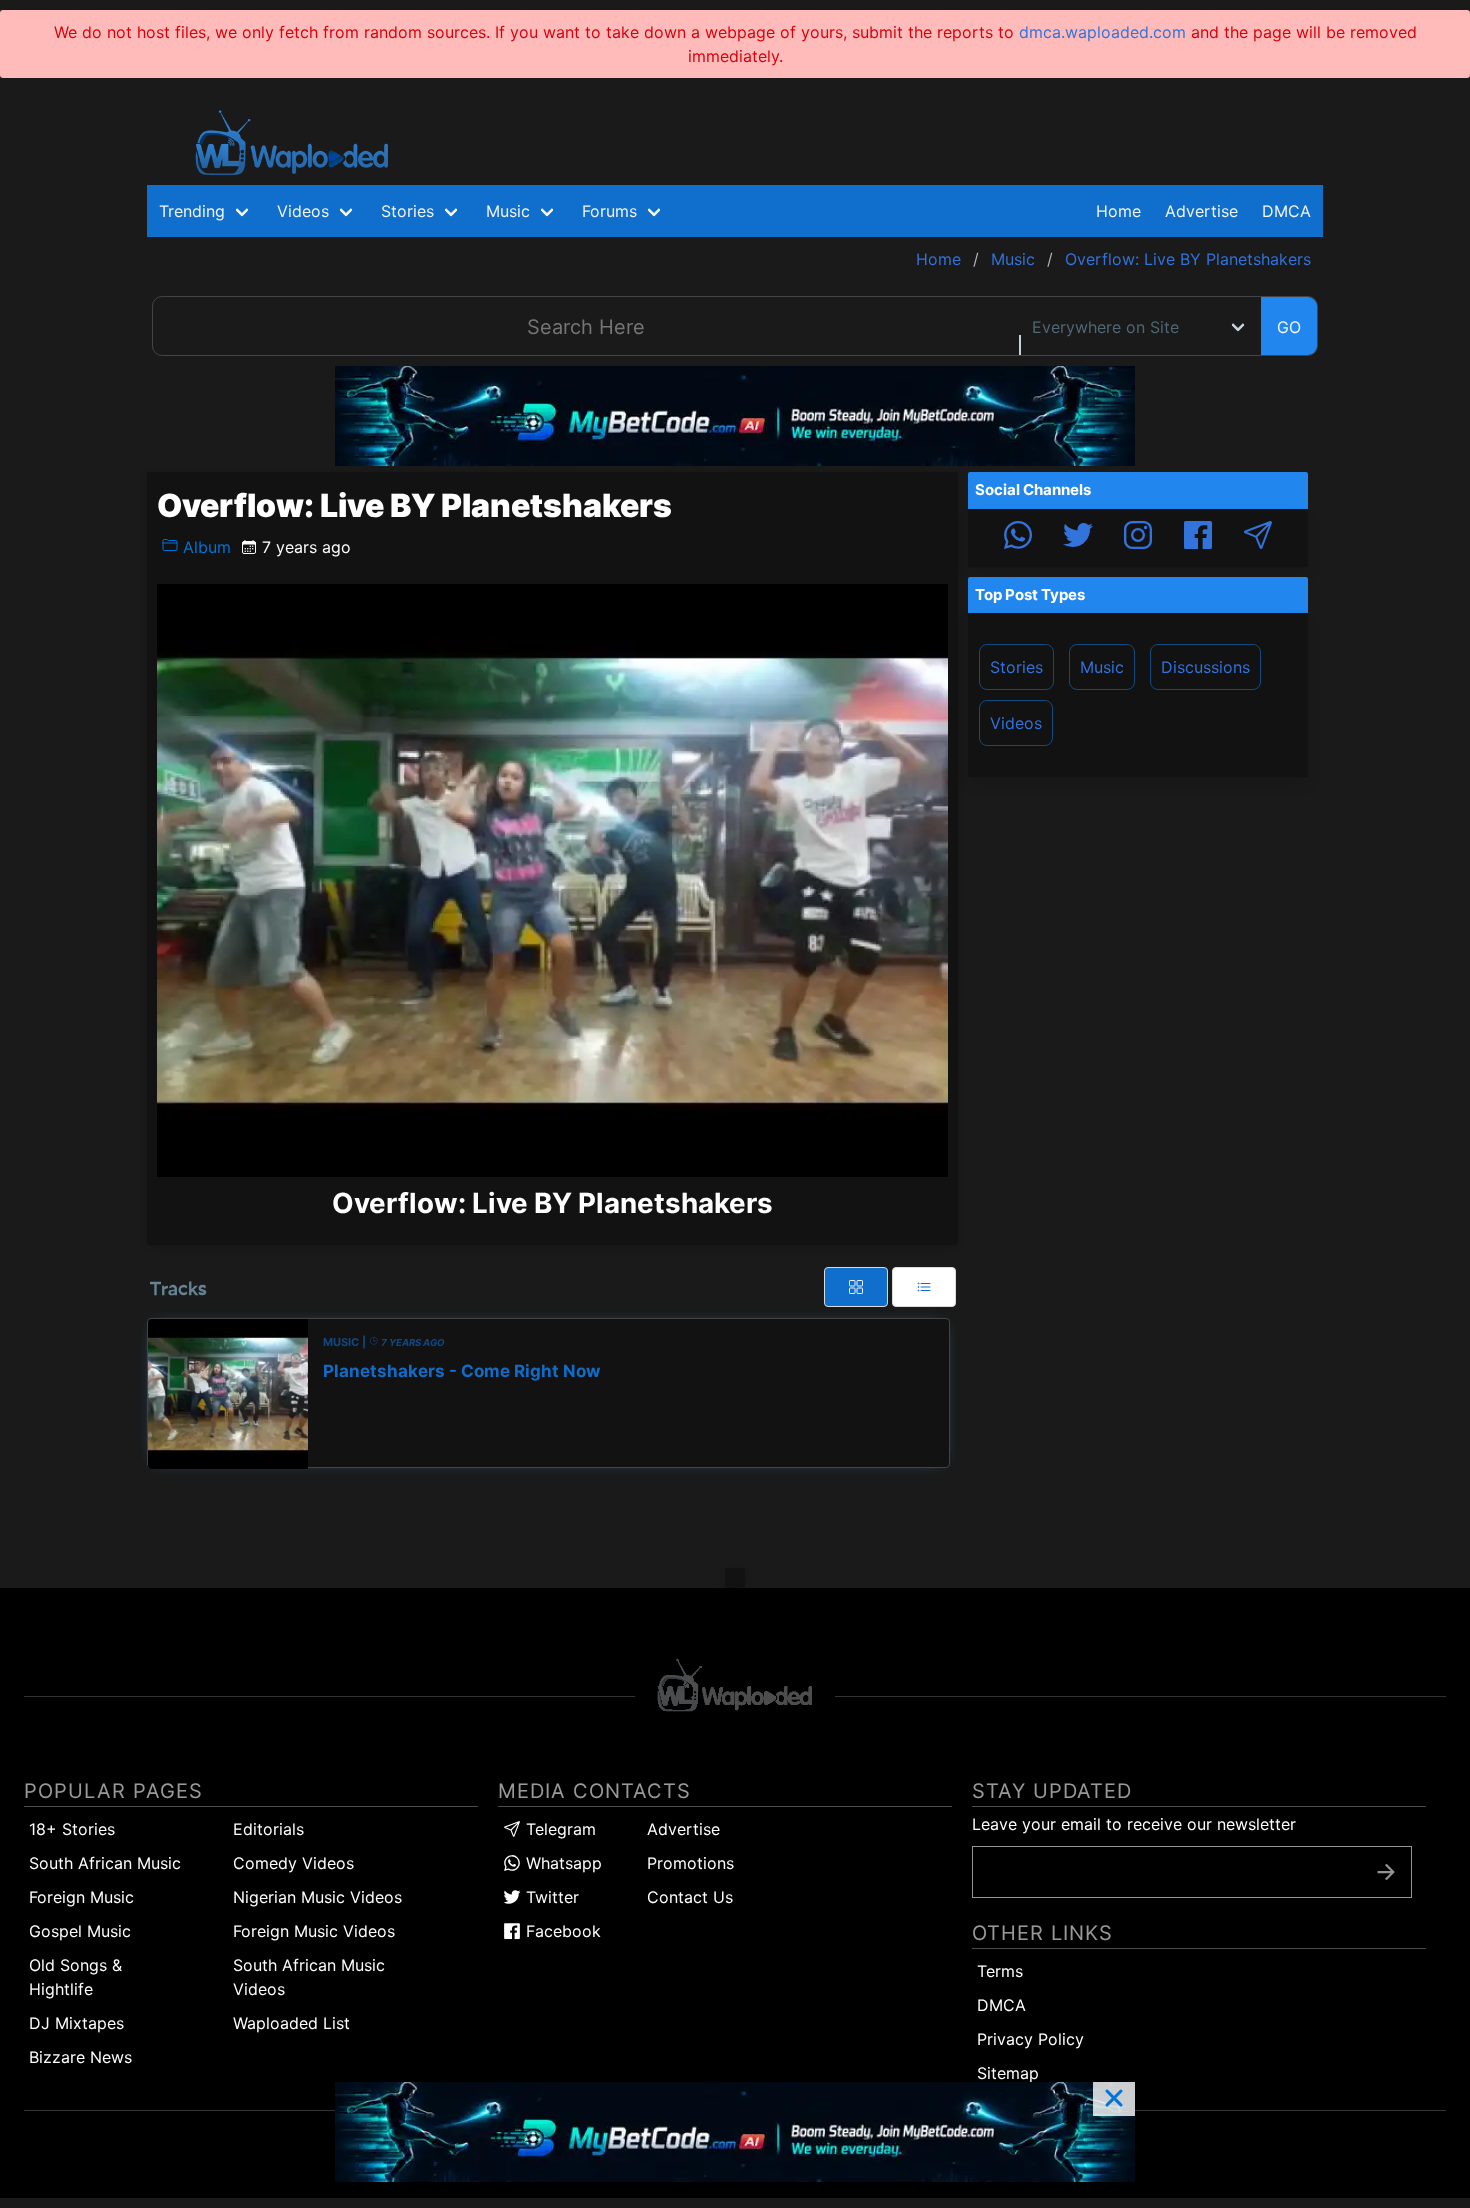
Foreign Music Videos (314, 1931)
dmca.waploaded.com (1102, 32)
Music (1102, 667)
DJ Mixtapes (76, 2023)
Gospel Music (80, 1931)
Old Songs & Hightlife (75, 1977)
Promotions (690, 1863)
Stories (1016, 667)
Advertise (683, 1829)
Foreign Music (81, 1897)
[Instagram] (1138, 538)
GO (1289, 327)
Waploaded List (291, 2023)
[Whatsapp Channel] (1018, 538)
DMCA (1286, 211)
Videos (1016, 723)
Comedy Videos (293, 1863)
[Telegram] (1258, 538)
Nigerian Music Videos (317, 1897)
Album (204, 547)
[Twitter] (1078, 538)
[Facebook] (1198, 538)
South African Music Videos (309, 1977)
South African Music (105, 1863)
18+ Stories (72, 1829)
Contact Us (690, 1897)
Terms (1000, 1971)
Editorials (268, 1829)
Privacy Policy (1030, 2039)
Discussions (1205, 667)
